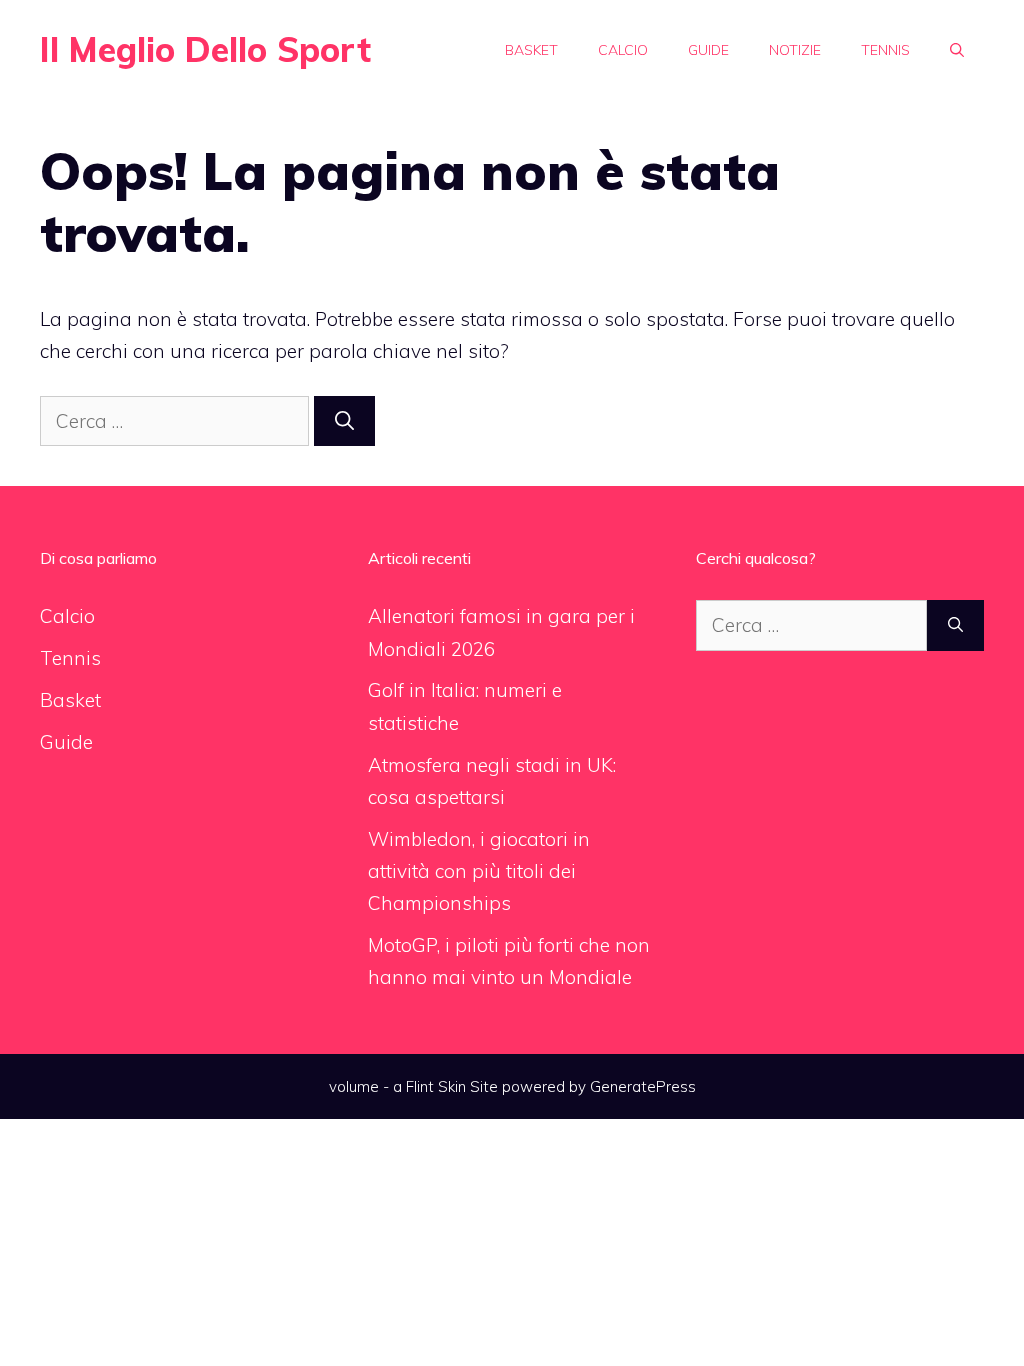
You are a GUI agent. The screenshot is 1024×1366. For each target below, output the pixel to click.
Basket (531, 50)
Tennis (885, 50)
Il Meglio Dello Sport (205, 49)
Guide (708, 50)
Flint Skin (436, 1086)
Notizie (795, 50)
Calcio (623, 50)
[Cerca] (344, 421)
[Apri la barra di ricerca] (957, 50)
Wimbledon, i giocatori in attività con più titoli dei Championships (479, 871)
